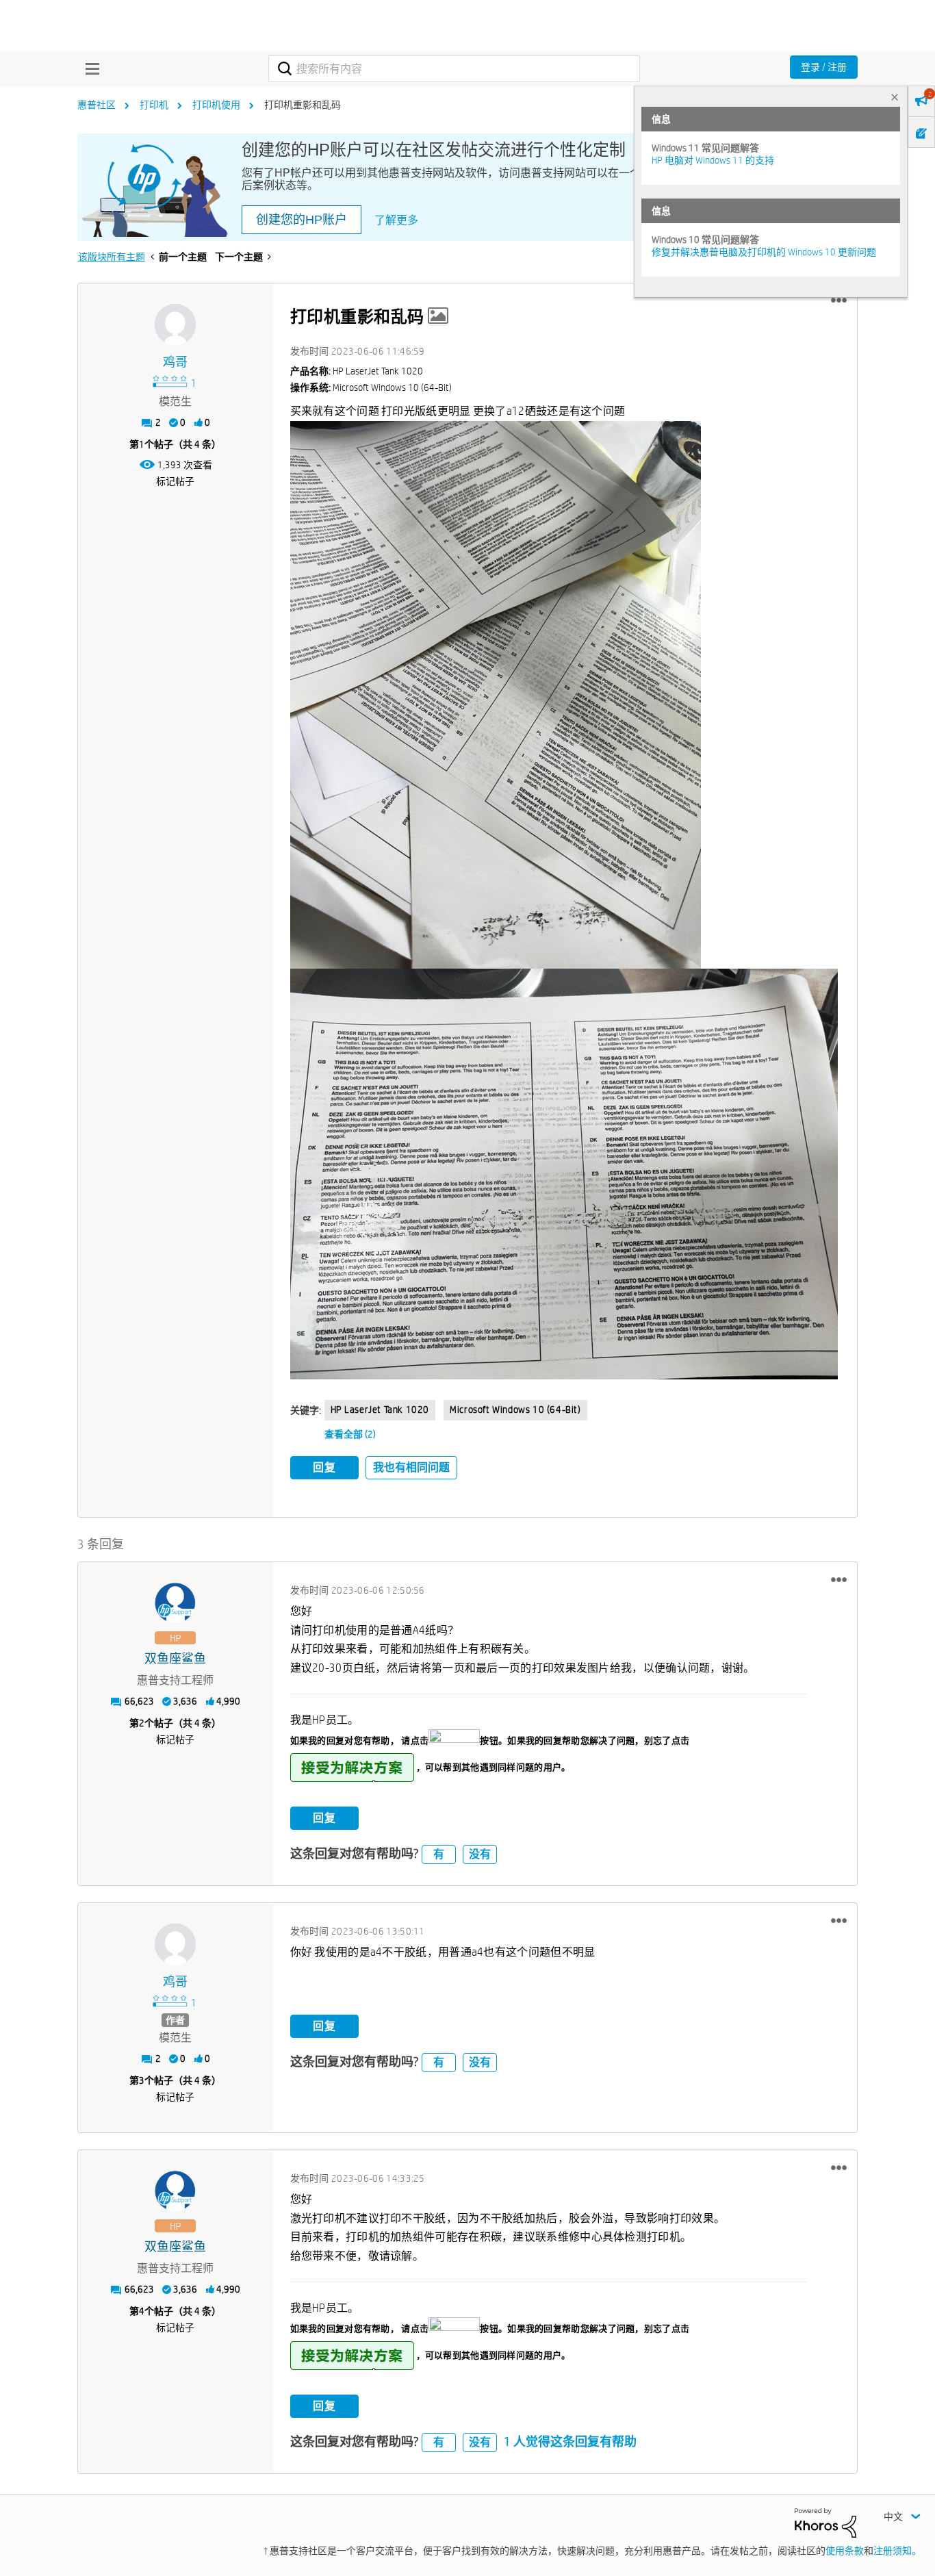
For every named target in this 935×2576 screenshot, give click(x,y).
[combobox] (454, 68)
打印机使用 (216, 105)
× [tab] (895, 97)
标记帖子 (175, 481)
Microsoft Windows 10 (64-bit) (515, 1410)
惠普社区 (97, 105)
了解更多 (396, 220)
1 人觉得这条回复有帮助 (570, 2441)
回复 (324, 1467)
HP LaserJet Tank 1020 (380, 1410)
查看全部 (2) (350, 1434)
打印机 (154, 105)
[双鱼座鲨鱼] (175, 1603)
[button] (839, 301)
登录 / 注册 (824, 67)
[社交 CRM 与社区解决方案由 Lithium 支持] (825, 2522)
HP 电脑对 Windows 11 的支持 (713, 160)
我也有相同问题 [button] (411, 1467)
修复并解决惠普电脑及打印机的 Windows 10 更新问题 (764, 252)
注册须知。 (897, 2551)
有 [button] (439, 1854)
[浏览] (89, 68)
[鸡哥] (175, 324)
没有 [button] (480, 1854)
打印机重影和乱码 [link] (303, 105)
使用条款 (845, 2551)
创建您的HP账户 (302, 220)
